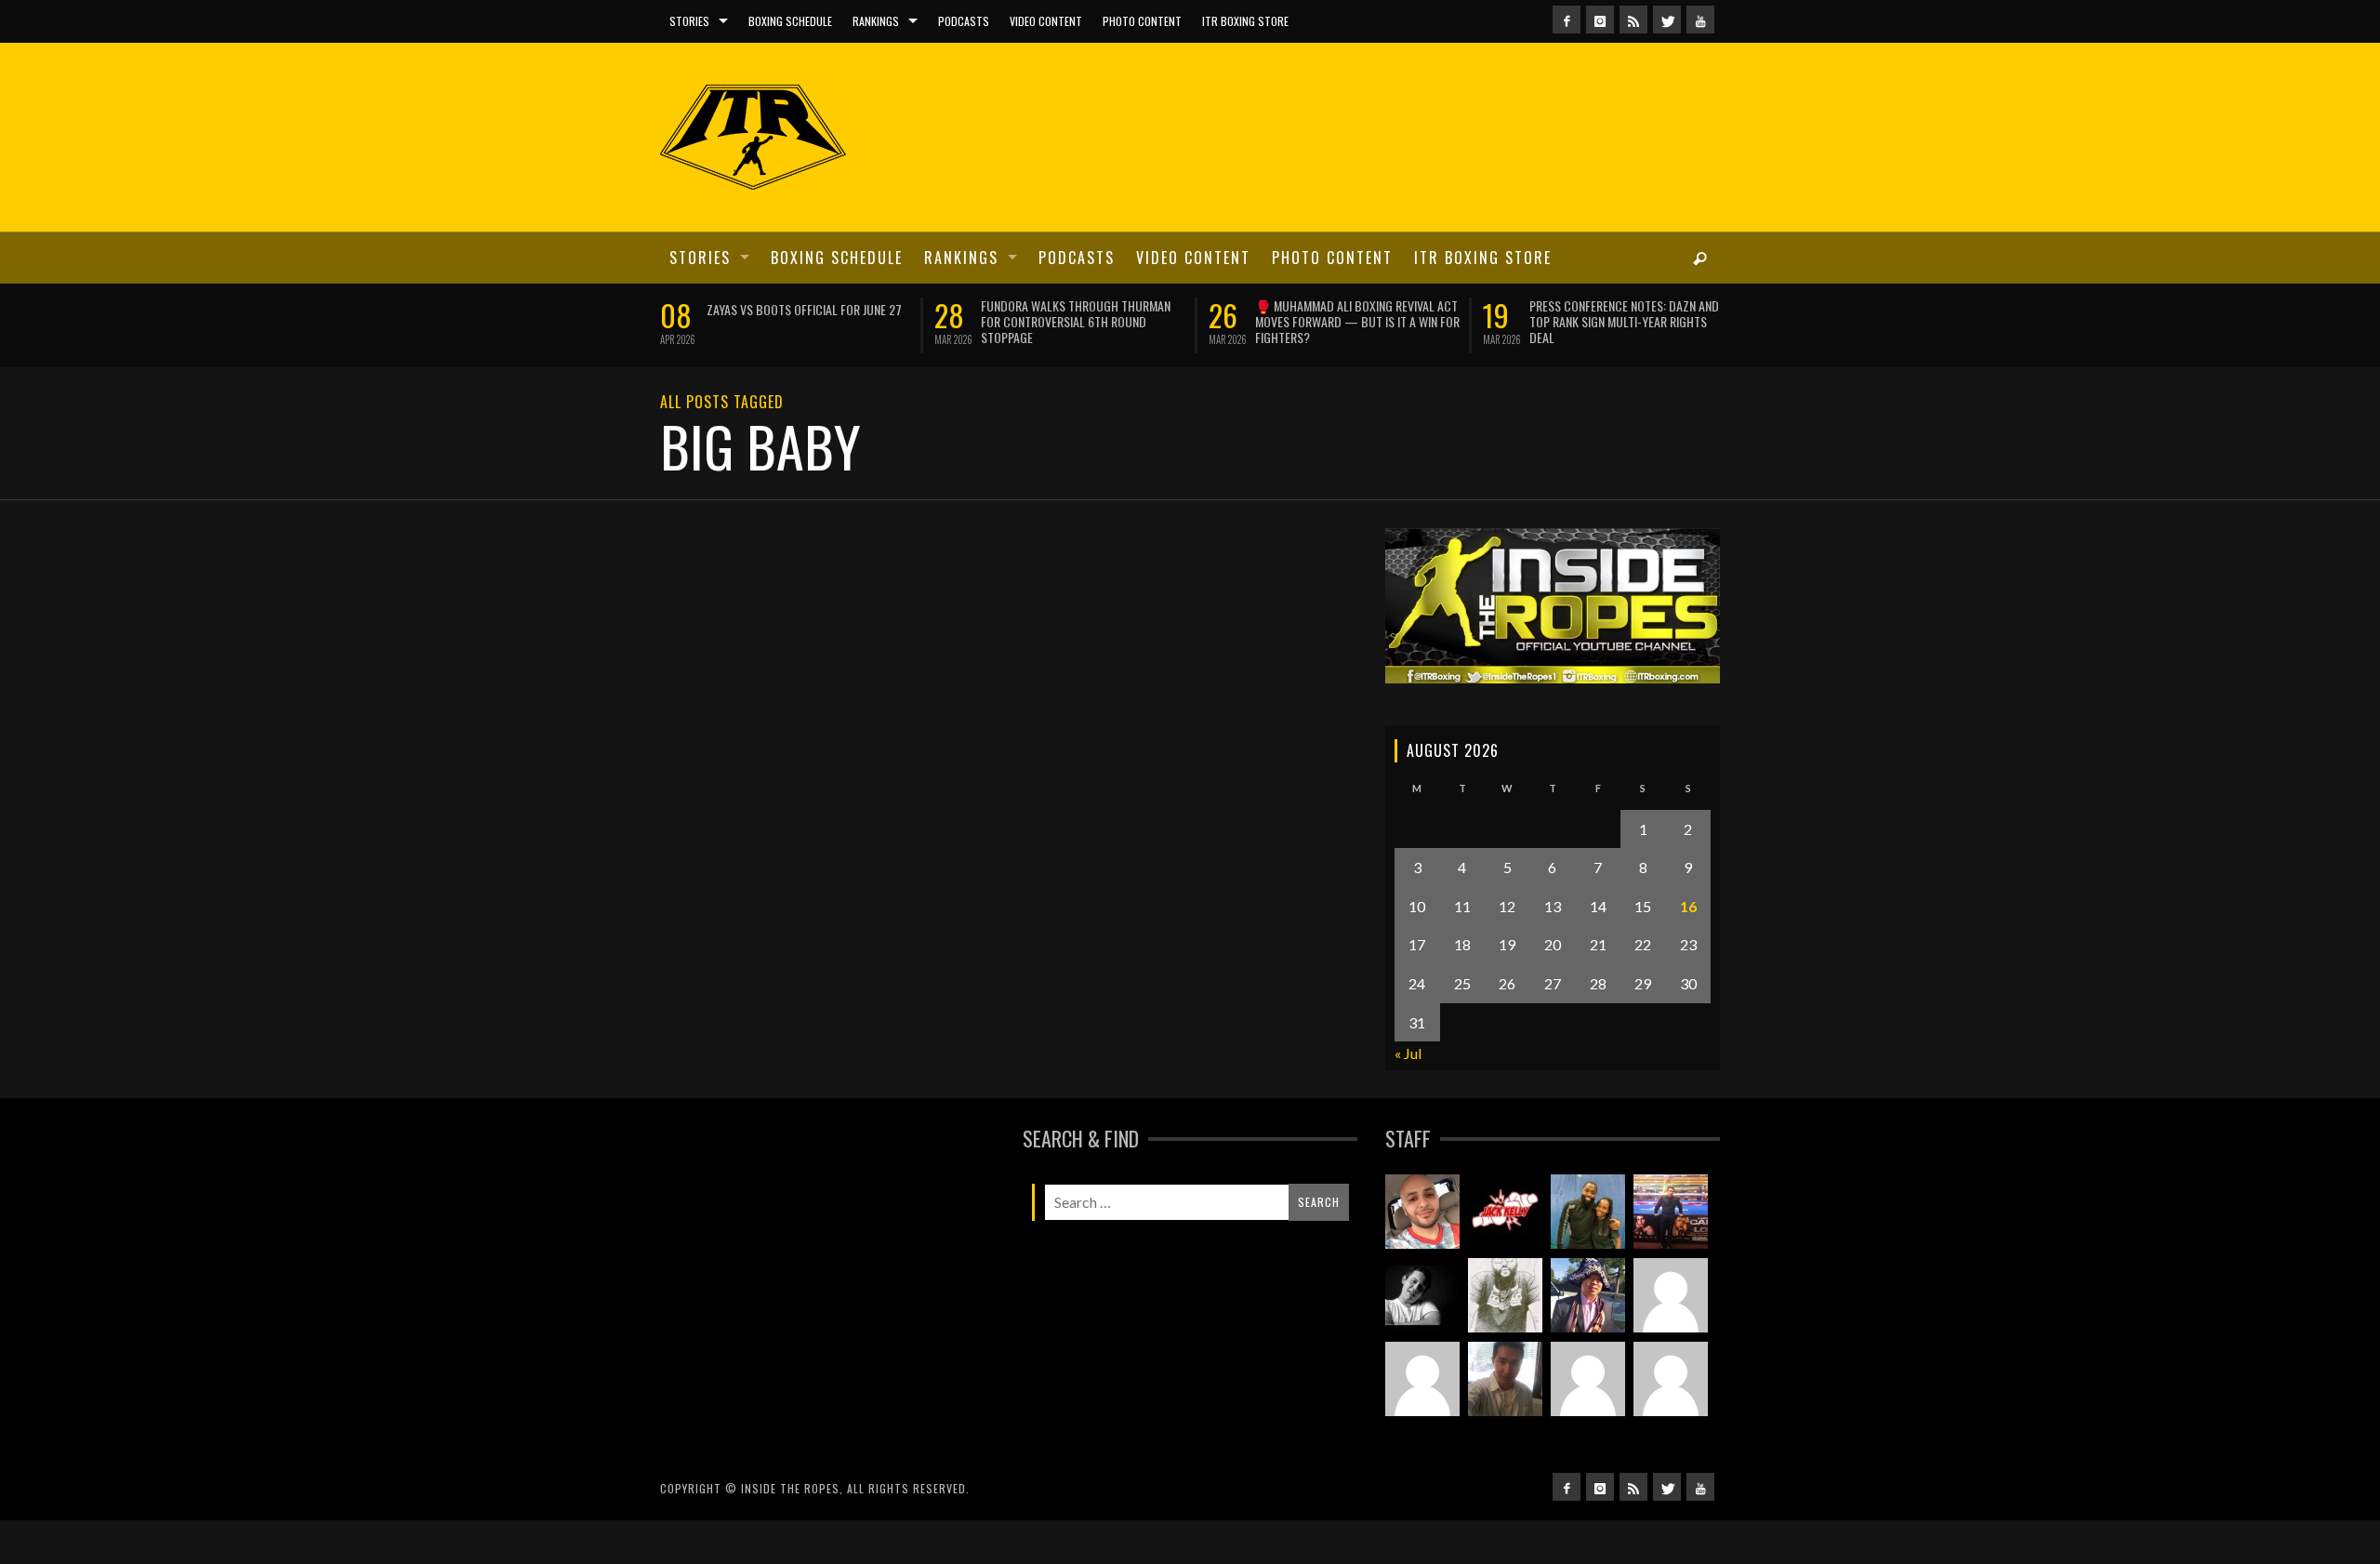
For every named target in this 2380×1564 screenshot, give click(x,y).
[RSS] (1633, 20)
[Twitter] (1667, 20)
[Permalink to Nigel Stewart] (1505, 1296)
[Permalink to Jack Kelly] (1505, 1213)
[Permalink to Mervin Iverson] (1505, 1380)
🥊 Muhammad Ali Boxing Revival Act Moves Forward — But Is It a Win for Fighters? (1355, 321)
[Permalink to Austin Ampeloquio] (1422, 1380)
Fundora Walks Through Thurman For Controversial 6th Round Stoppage (1073, 321)
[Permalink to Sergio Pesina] (1671, 1213)
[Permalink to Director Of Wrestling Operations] (1671, 1296)
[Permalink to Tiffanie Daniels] (1588, 1213)
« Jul (1408, 1053)
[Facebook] (1567, 20)
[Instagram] (1600, 20)
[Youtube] (1700, 20)
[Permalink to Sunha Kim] (1588, 1296)
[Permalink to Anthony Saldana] (1588, 1380)
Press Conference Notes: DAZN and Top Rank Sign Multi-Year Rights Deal (1621, 321)
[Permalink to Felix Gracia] (1422, 1213)
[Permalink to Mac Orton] (1671, 1380)
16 (1688, 906)
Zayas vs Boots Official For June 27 (801, 309)
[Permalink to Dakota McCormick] (1422, 1296)
